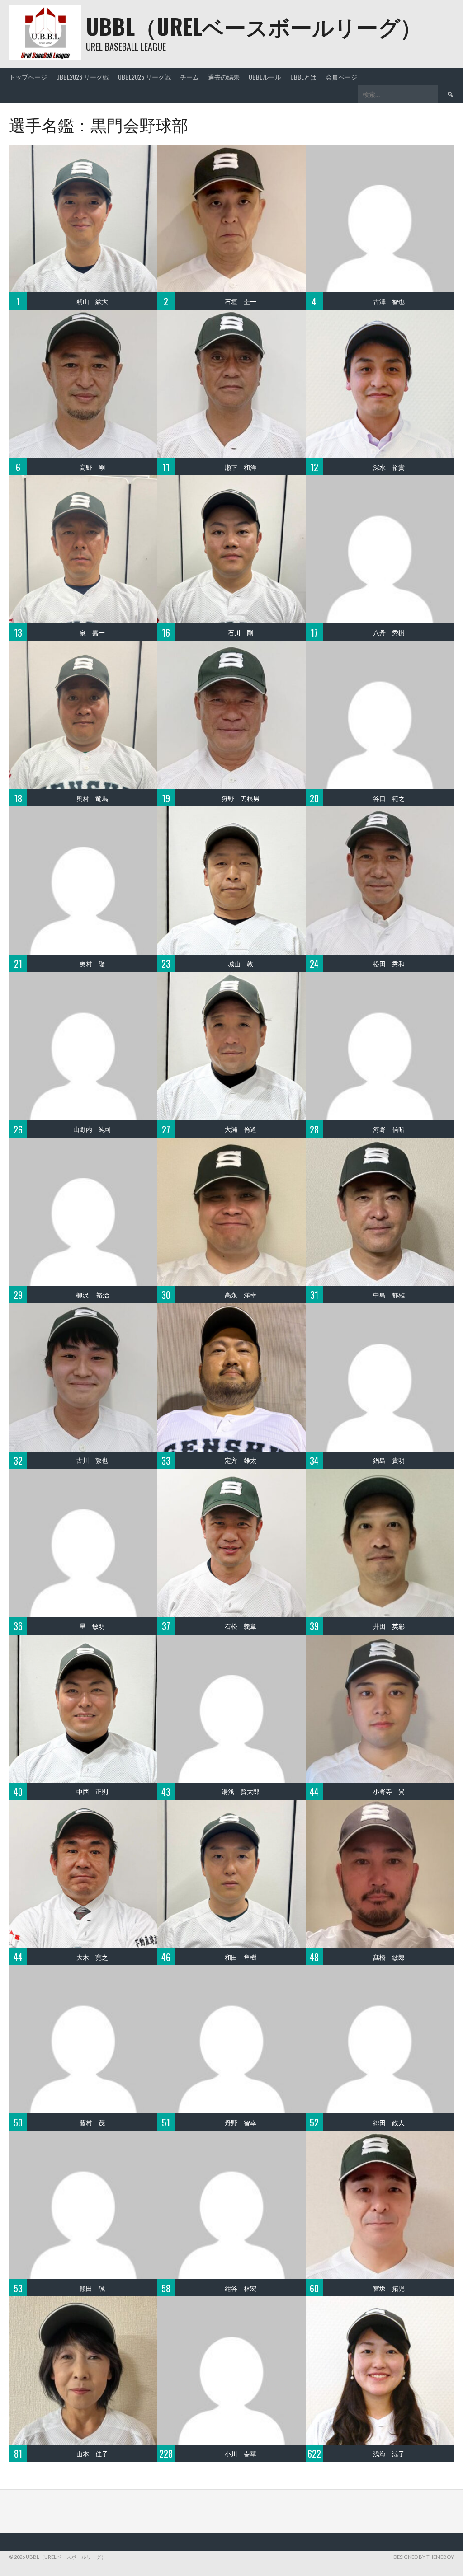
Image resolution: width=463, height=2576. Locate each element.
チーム (189, 77)
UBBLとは (303, 77)
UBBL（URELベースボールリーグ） (254, 26)
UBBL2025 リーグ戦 (144, 77)
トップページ (28, 77)
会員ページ (341, 77)
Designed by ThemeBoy (424, 2557)
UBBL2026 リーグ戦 (83, 77)
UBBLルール (265, 77)
